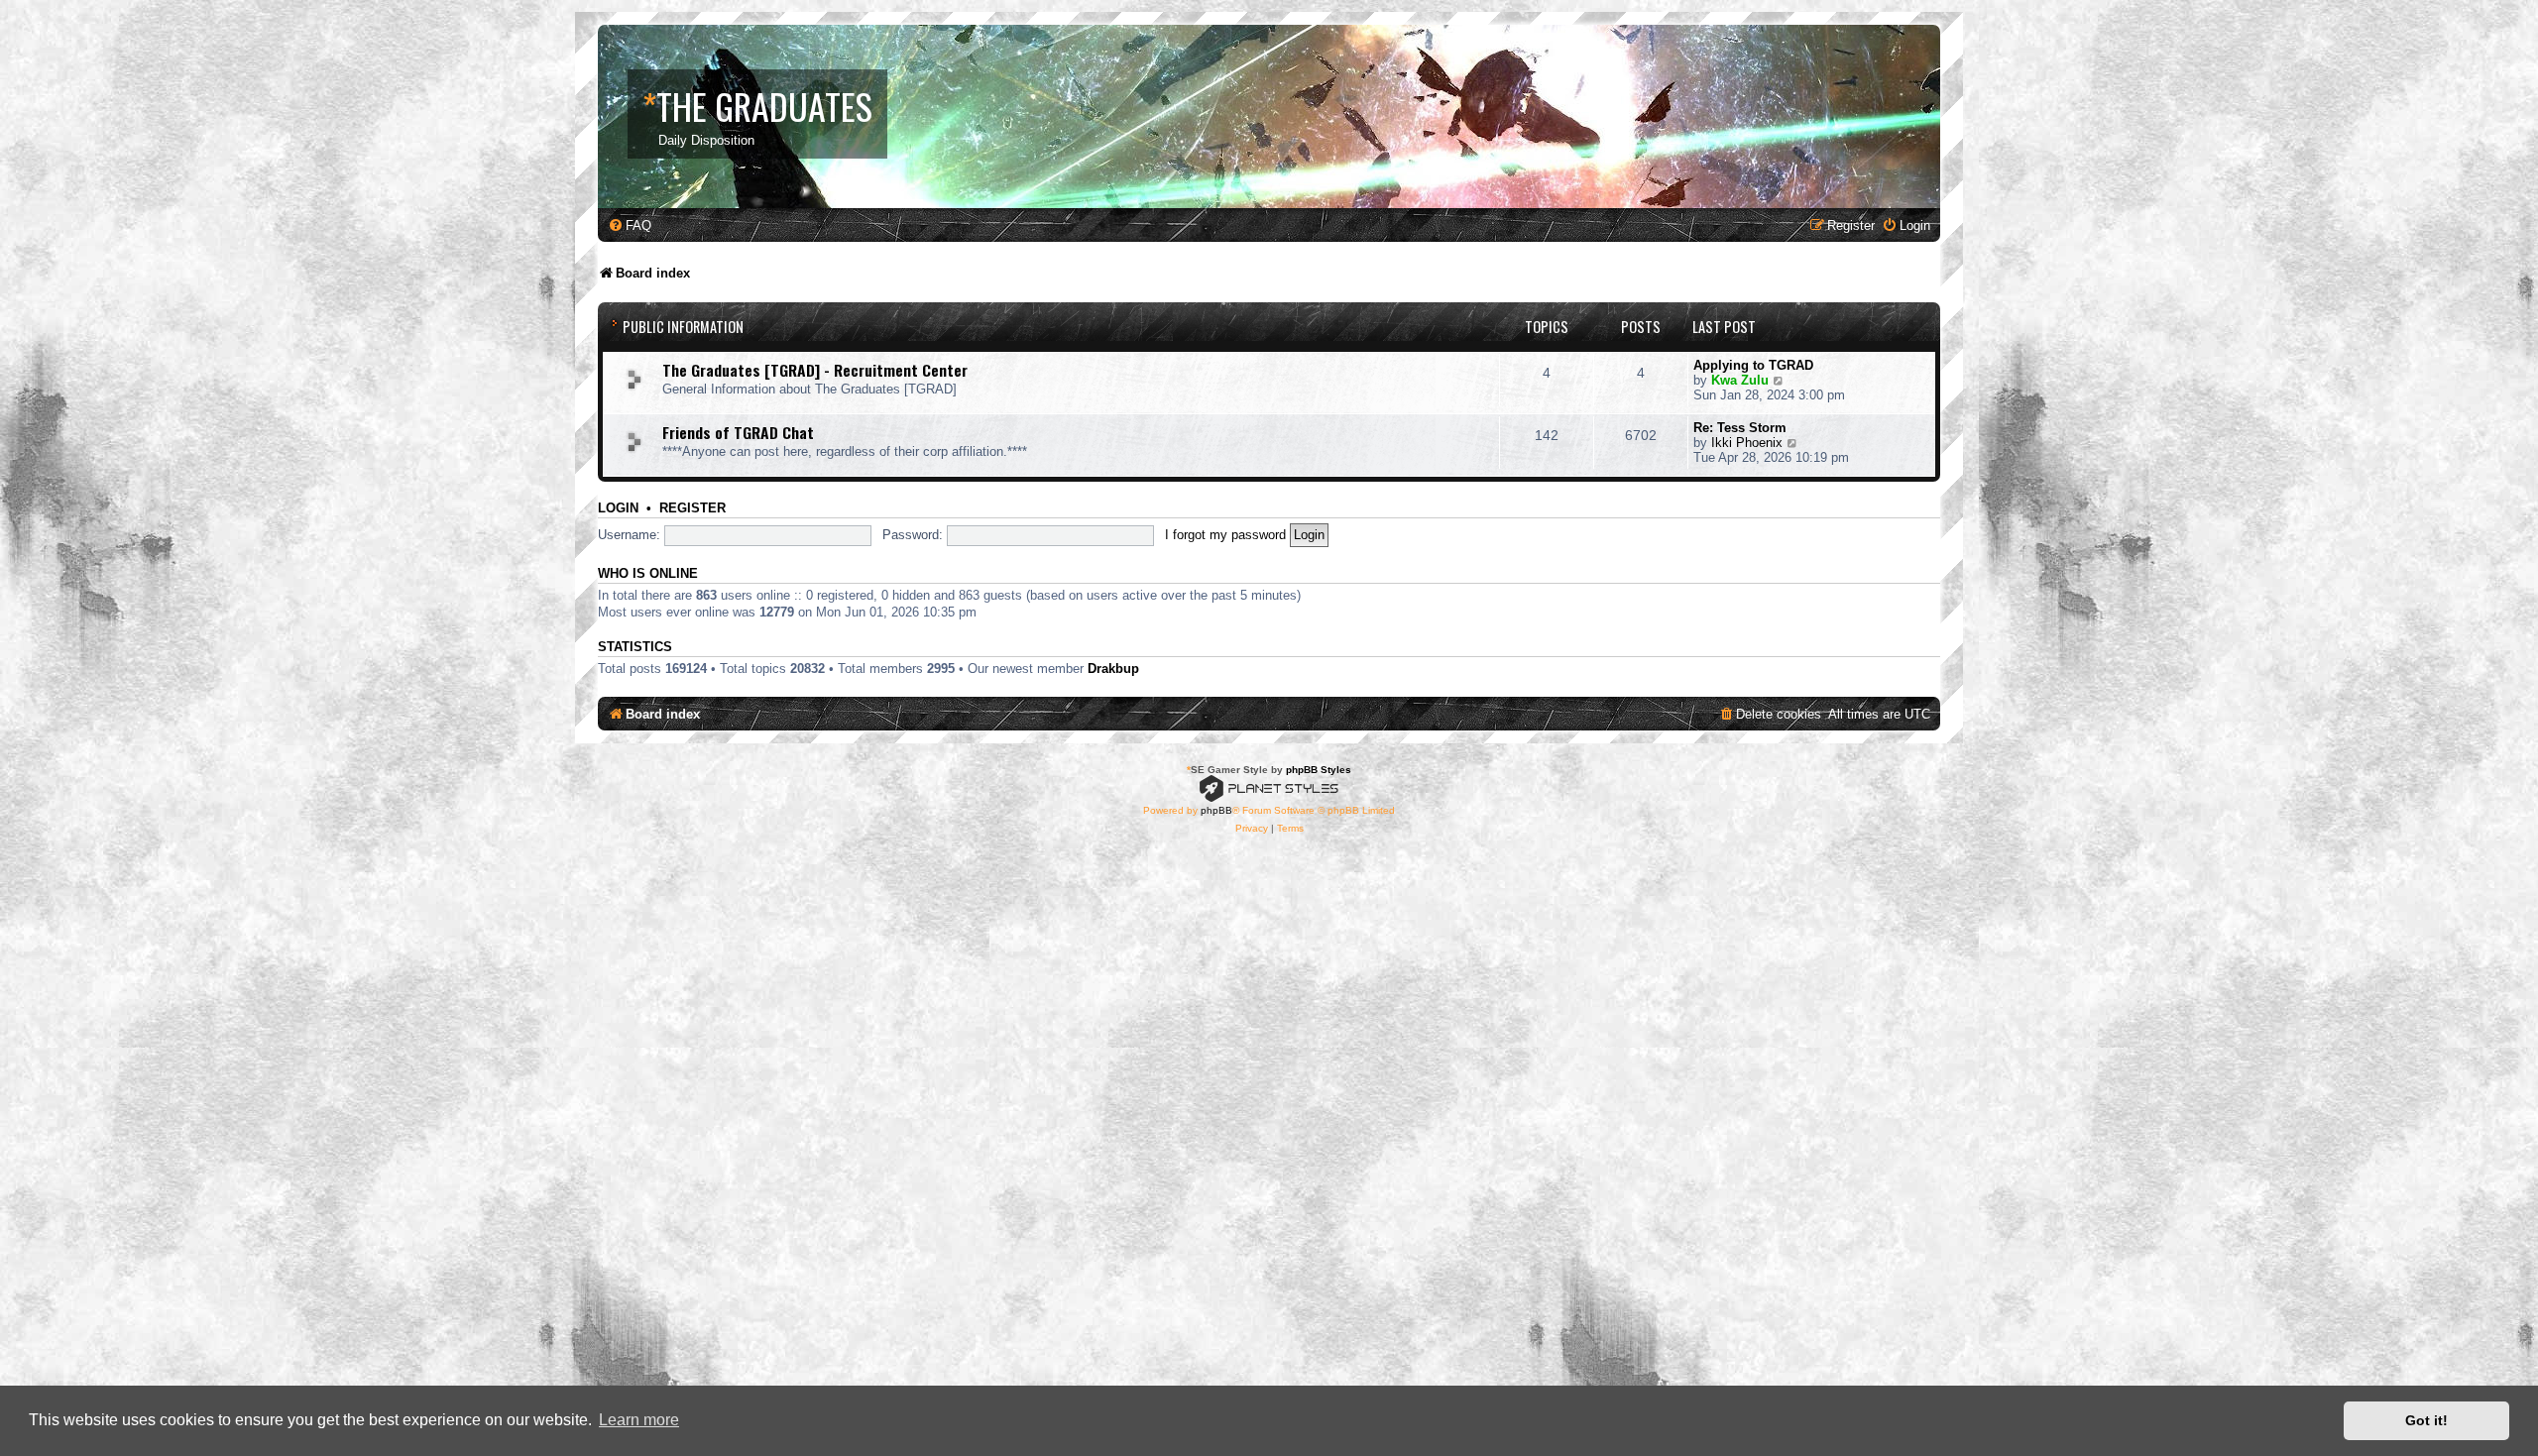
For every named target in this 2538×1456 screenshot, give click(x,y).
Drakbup (1113, 669)
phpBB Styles (1319, 770)
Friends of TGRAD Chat (738, 432)
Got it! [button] (2426, 1420)
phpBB (1216, 810)
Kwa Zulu (1740, 380)
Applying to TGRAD (1753, 365)
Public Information (683, 327)
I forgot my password (1225, 535)
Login (618, 508)
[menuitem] (630, 225)
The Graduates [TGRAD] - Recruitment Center (815, 370)
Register (692, 508)
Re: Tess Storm (1740, 428)
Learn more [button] (639, 1420)
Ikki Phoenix (1747, 443)
